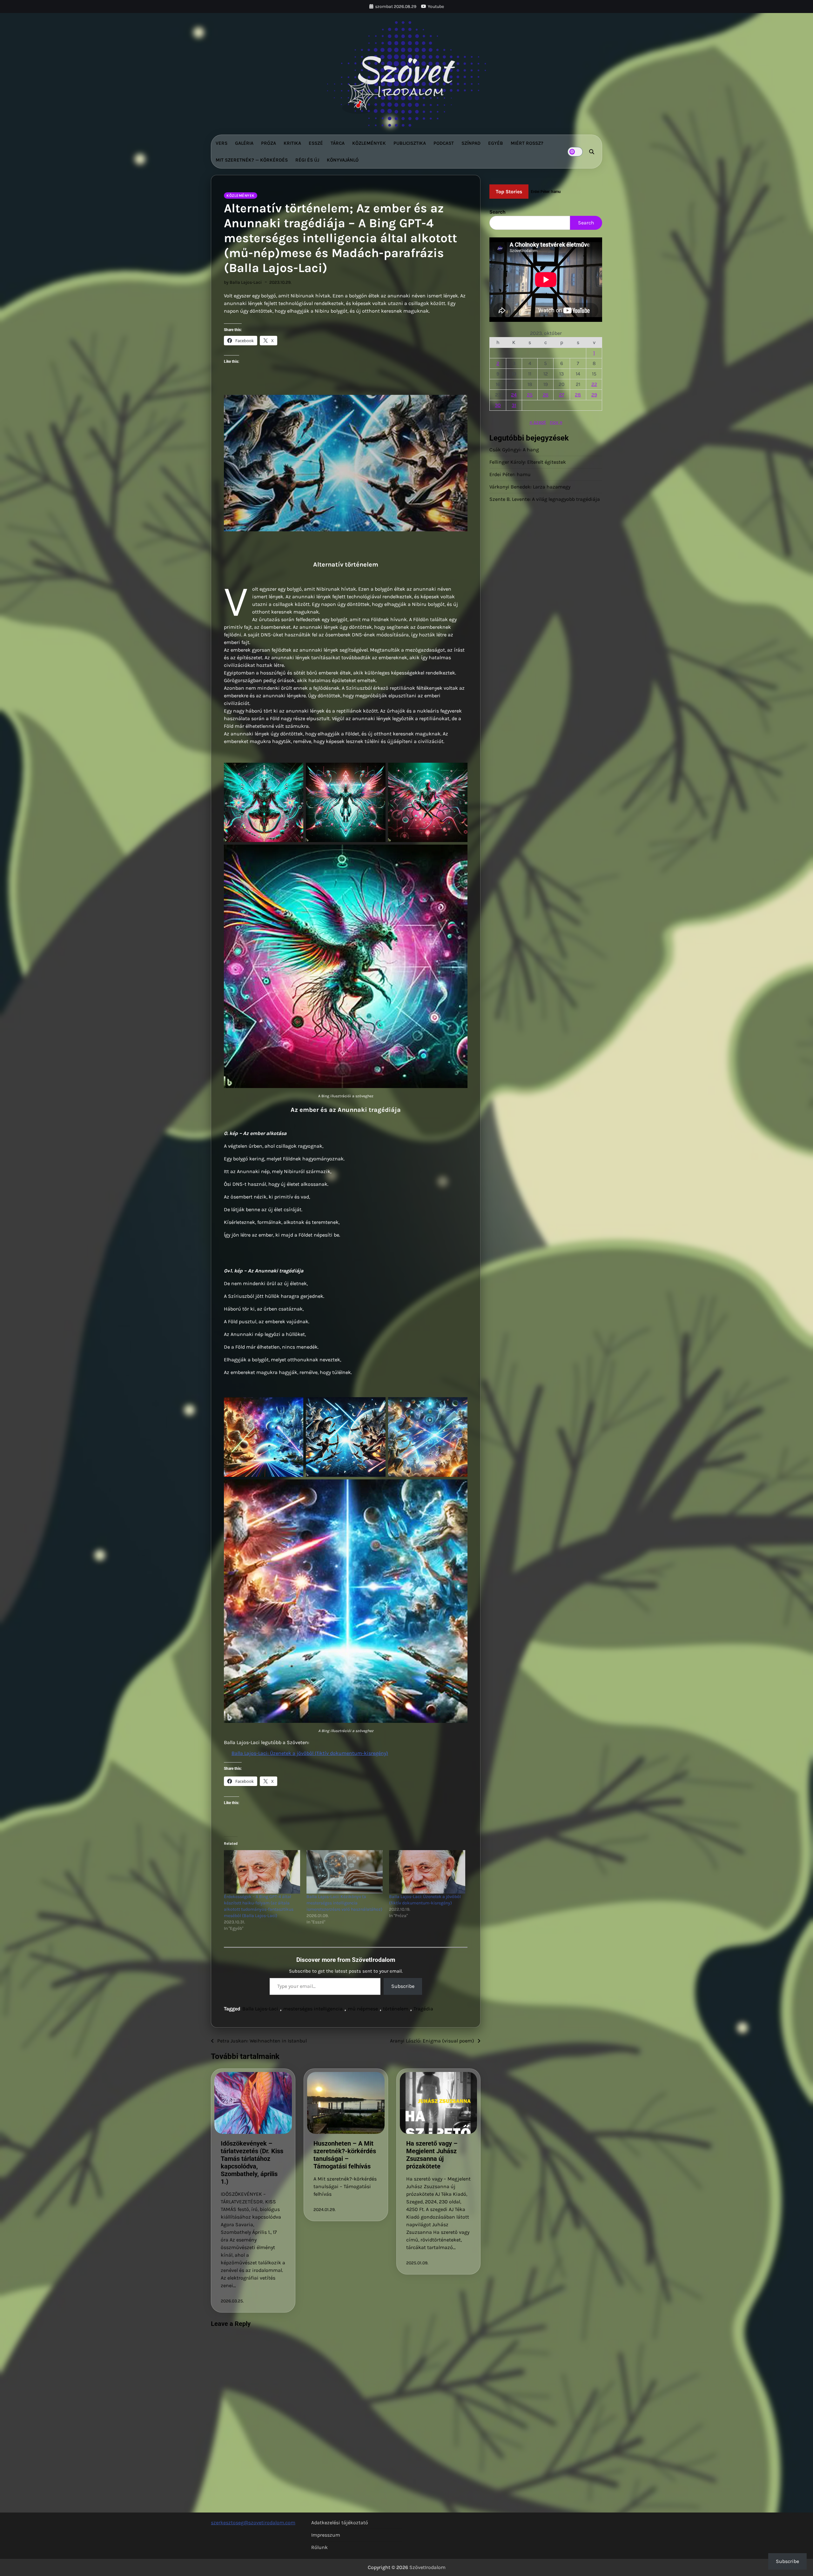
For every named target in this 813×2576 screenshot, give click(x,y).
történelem (396, 2009)
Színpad (471, 143)
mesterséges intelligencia (313, 2009)
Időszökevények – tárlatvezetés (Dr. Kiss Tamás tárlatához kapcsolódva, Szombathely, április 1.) (252, 2162)
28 (578, 395)
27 (562, 395)
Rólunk (319, 2547)
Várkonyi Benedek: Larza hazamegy (530, 487)
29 (594, 395)
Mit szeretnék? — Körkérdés (252, 160)
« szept (538, 422)
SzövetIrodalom (427, 2567)
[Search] (592, 152)
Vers (222, 143)
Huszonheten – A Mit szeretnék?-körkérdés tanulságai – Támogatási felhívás (345, 2155)
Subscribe (403, 1986)
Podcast (444, 143)
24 (514, 395)
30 (498, 405)
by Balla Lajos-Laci (243, 282)
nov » (556, 422)
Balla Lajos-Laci (260, 2009)
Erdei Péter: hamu (510, 474)
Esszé (316, 143)
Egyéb (496, 143)
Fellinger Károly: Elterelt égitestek (528, 462)
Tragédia (423, 2009)
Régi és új (307, 160)
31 (514, 405)
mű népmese (363, 2009)
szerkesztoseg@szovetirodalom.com (253, 2523)
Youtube (436, 7)
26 (546, 395)
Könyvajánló (343, 160)
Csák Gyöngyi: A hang (514, 450)
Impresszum (326, 2535)
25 (530, 395)
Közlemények (369, 143)
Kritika (292, 143)
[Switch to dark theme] (575, 152)
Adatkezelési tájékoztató (340, 2523)
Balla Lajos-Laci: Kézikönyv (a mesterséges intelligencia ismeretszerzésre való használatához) (344, 1903)
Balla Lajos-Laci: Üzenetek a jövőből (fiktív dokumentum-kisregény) (310, 1753)
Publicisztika (410, 143)
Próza (269, 143)
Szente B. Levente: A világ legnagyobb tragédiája (545, 499)
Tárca (338, 143)
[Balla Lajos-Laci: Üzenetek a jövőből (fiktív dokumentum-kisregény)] (427, 1872)
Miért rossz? (527, 143)
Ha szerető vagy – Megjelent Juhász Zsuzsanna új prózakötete (432, 2155)
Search (497, 212)
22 (594, 384)
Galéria (244, 143)
